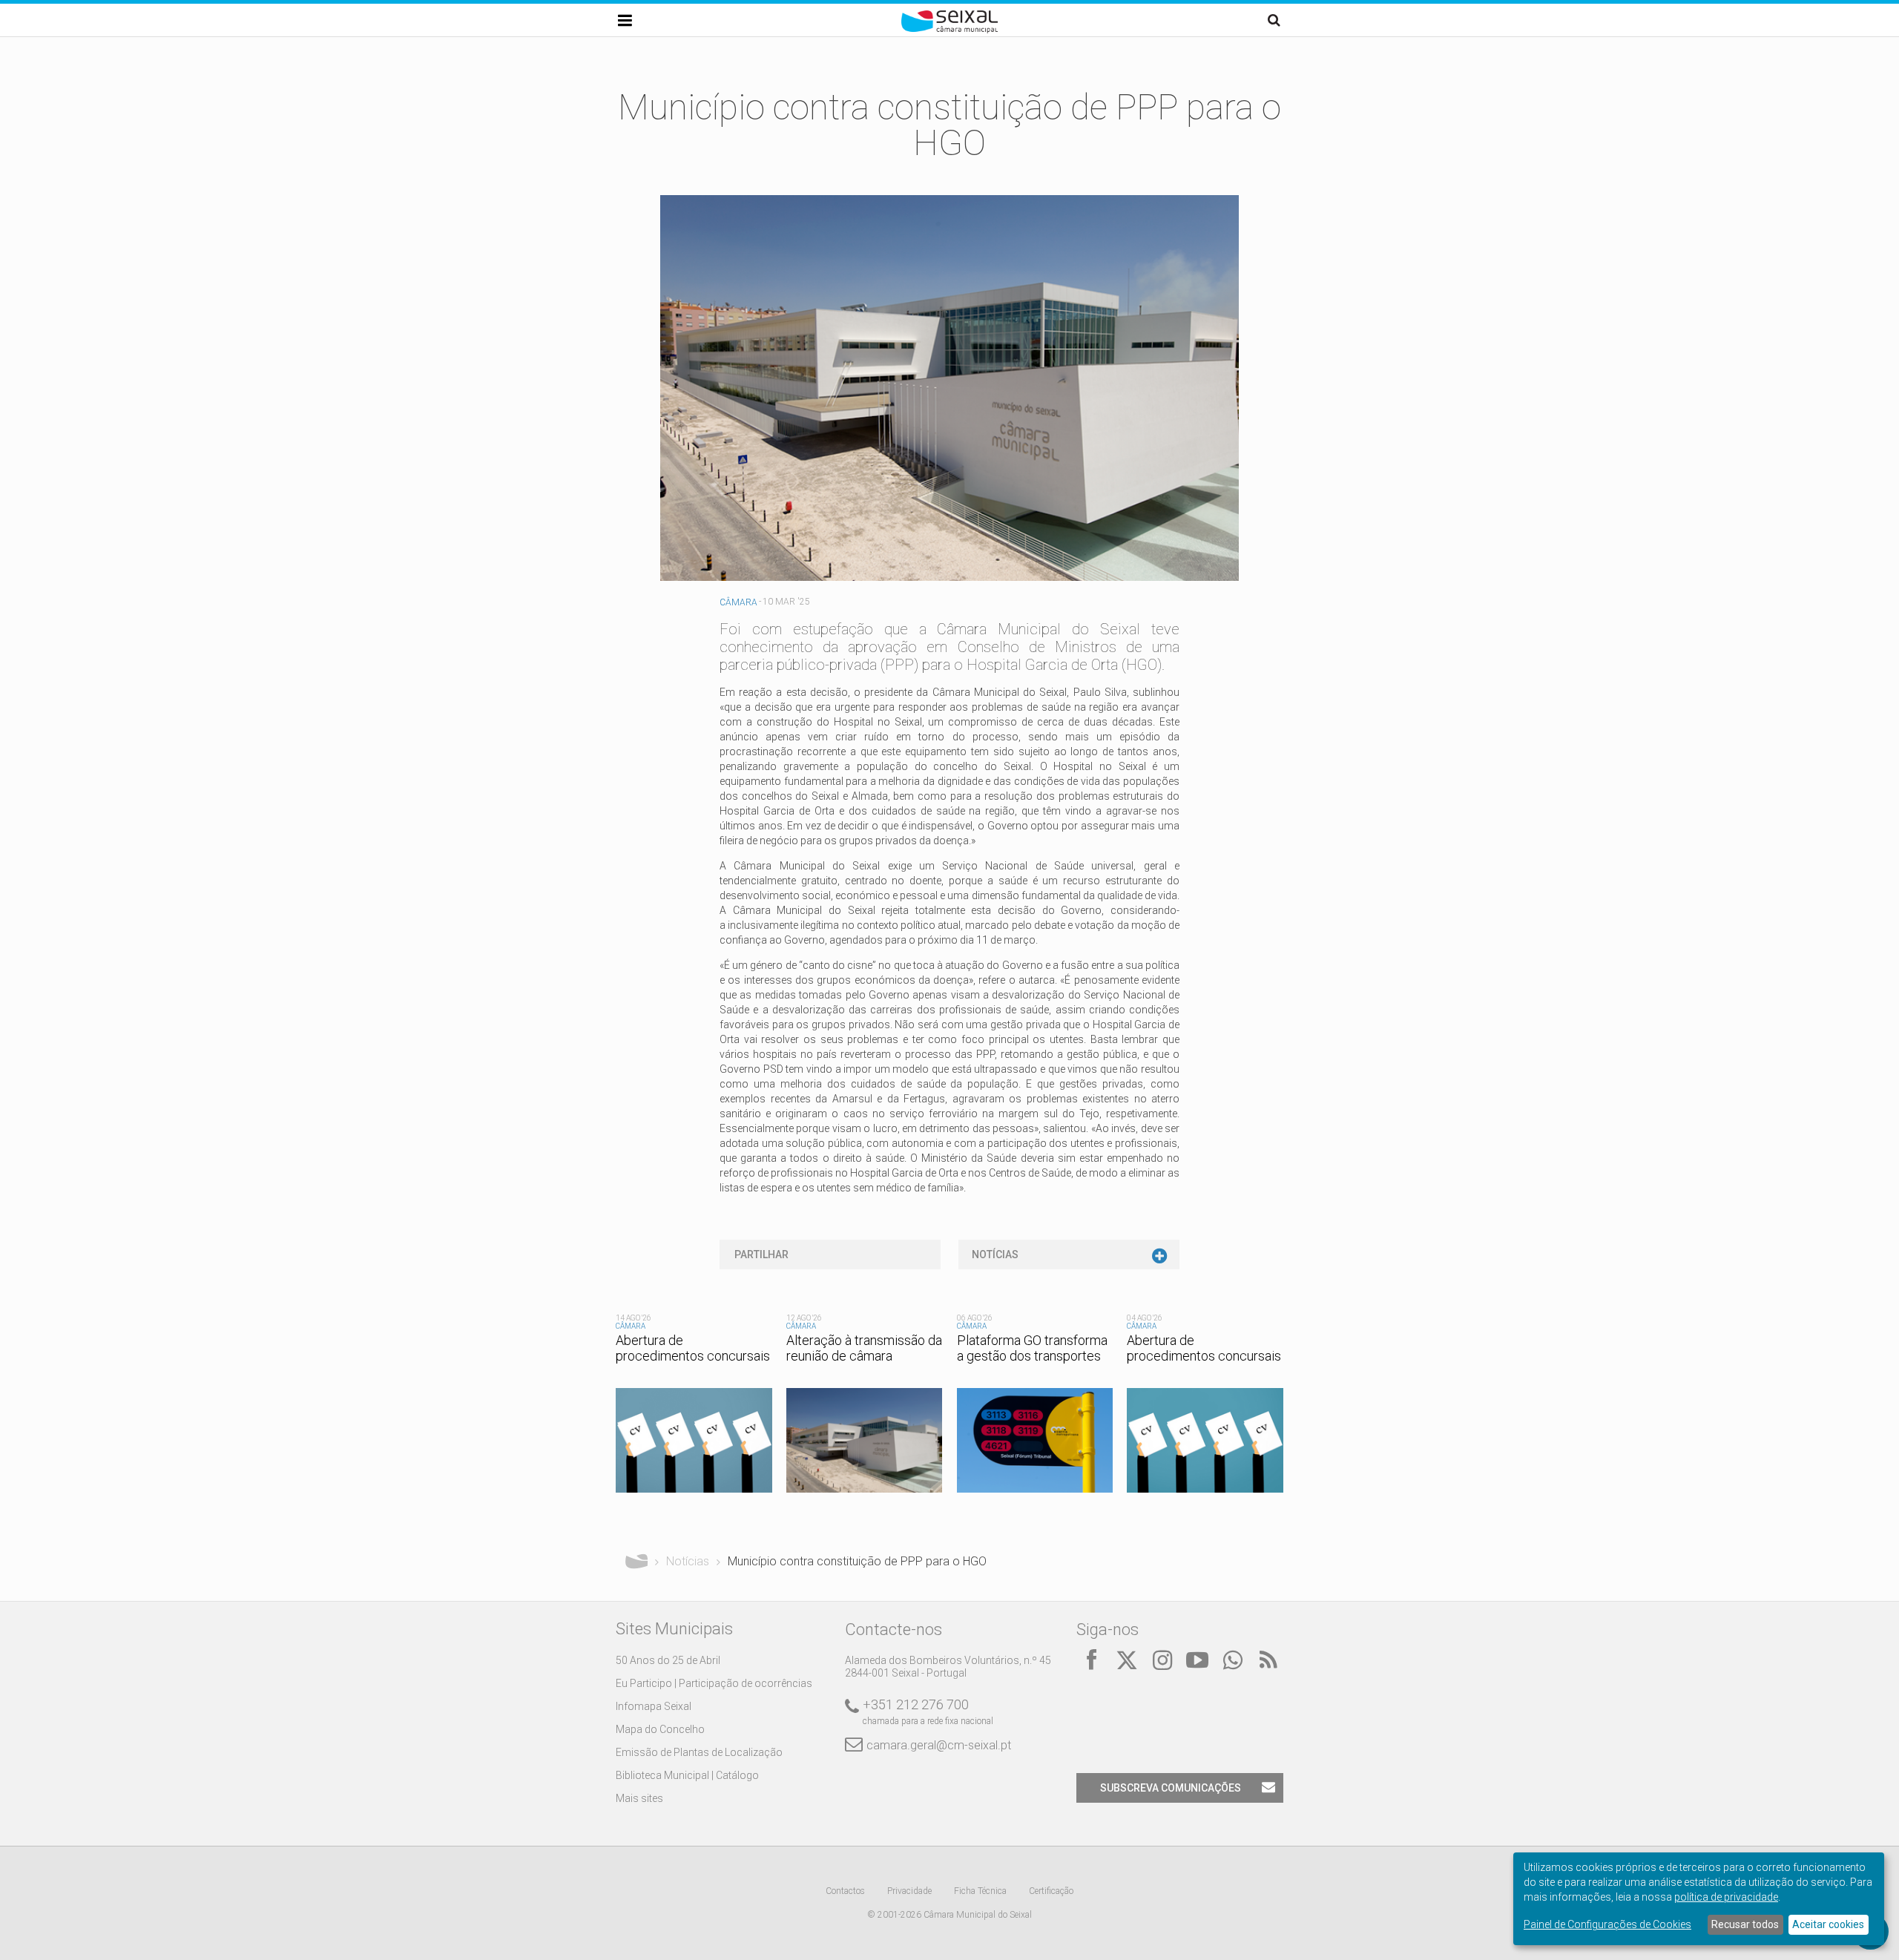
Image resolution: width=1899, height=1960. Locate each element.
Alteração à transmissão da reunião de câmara (864, 1348)
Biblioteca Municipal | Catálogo (687, 1775)
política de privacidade (1726, 1897)
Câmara (738, 602)
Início (636, 1562)
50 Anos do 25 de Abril (668, 1660)
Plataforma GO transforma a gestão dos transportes (1032, 1348)
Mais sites (639, 1798)
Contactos (845, 1891)
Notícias (995, 1254)
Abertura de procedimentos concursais (693, 1348)
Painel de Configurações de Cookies (1607, 1924)
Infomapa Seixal (654, 1706)
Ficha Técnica (980, 1891)
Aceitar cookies (1828, 1924)
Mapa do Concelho (660, 1729)
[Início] (949, 30)
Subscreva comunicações (1171, 1788)
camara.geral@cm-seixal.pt (939, 1745)
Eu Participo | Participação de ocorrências (714, 1683)
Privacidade (909, 1891)
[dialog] (1699, 1899)
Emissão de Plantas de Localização (699, 1752)
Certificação (1051, 1891)
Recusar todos (1745, 1924)
